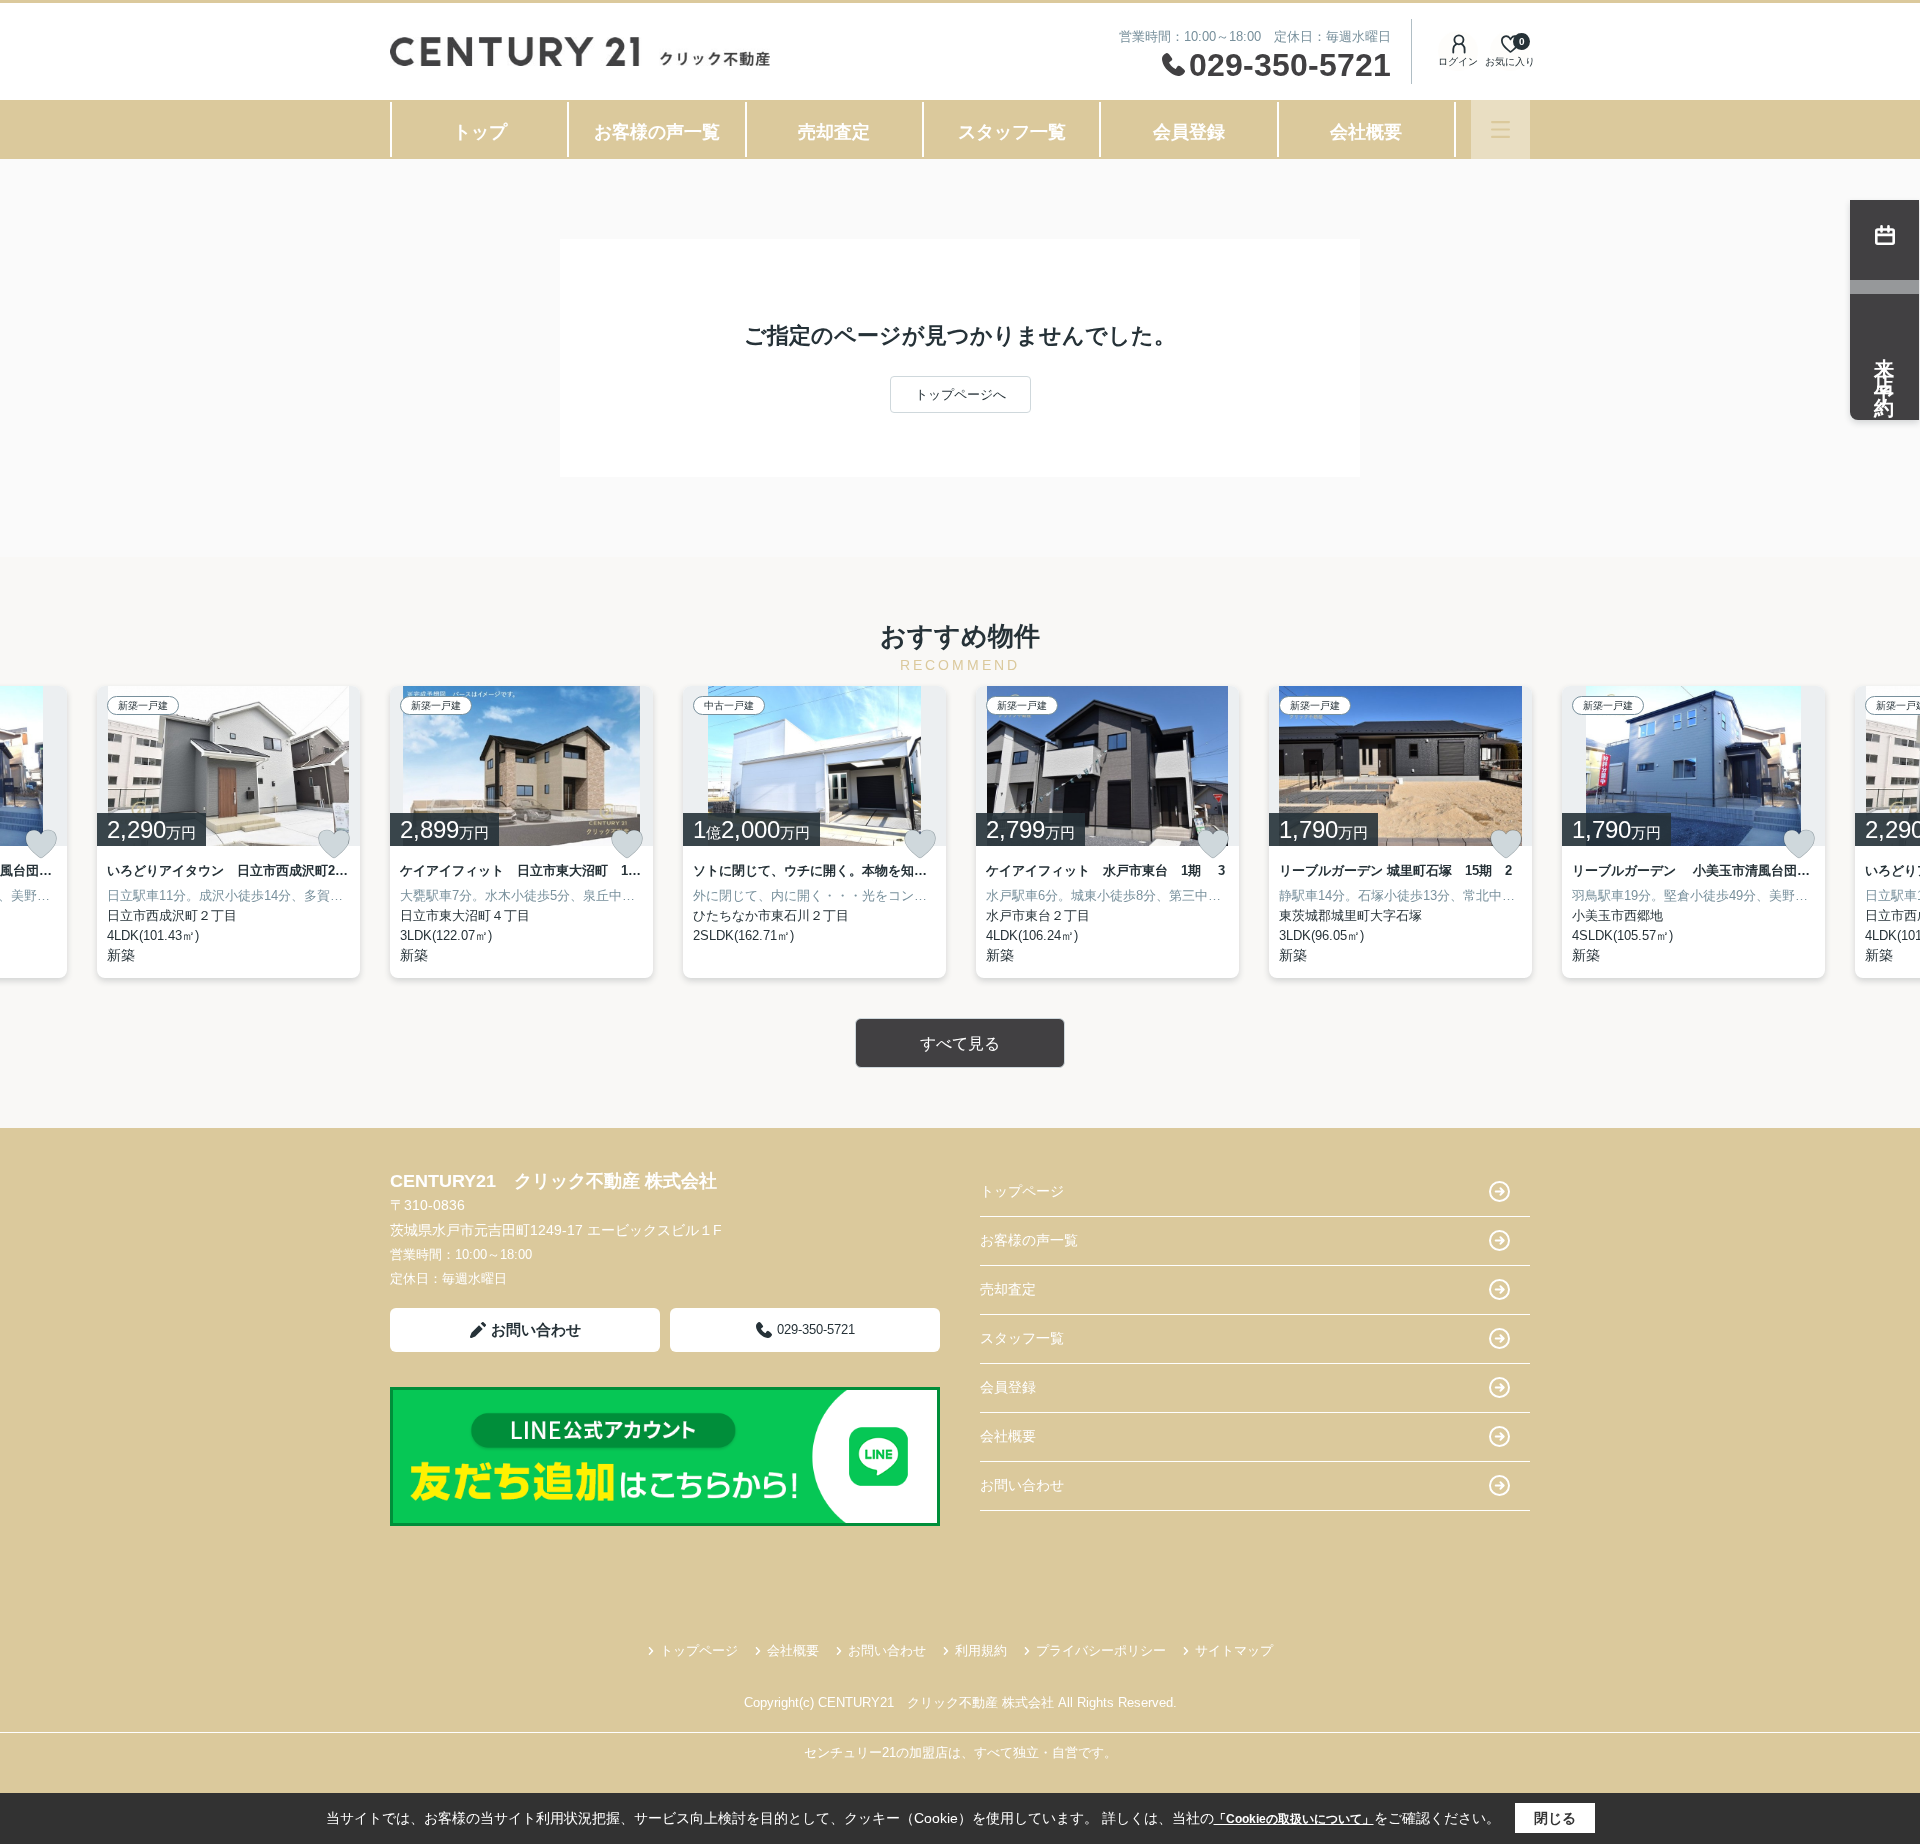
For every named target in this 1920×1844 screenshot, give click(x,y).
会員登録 (1189, 132)
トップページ (1022, 1191)
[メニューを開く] (1500, 129)
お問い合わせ (536, 1329)
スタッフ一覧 (1012, 132)
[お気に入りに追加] (41, 844)
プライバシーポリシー (1101, 1650)
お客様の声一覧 (657, 132)
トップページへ (960, 394)
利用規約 (981, 1650)
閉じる (1555, 1818)
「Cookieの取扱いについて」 (1294, 1819)
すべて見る (960, 1043)
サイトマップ (1234, 1650)
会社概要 (1366, 132)
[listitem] (521, 832)
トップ (480, 132)
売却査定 (834, 132)
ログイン (1458, 61)
